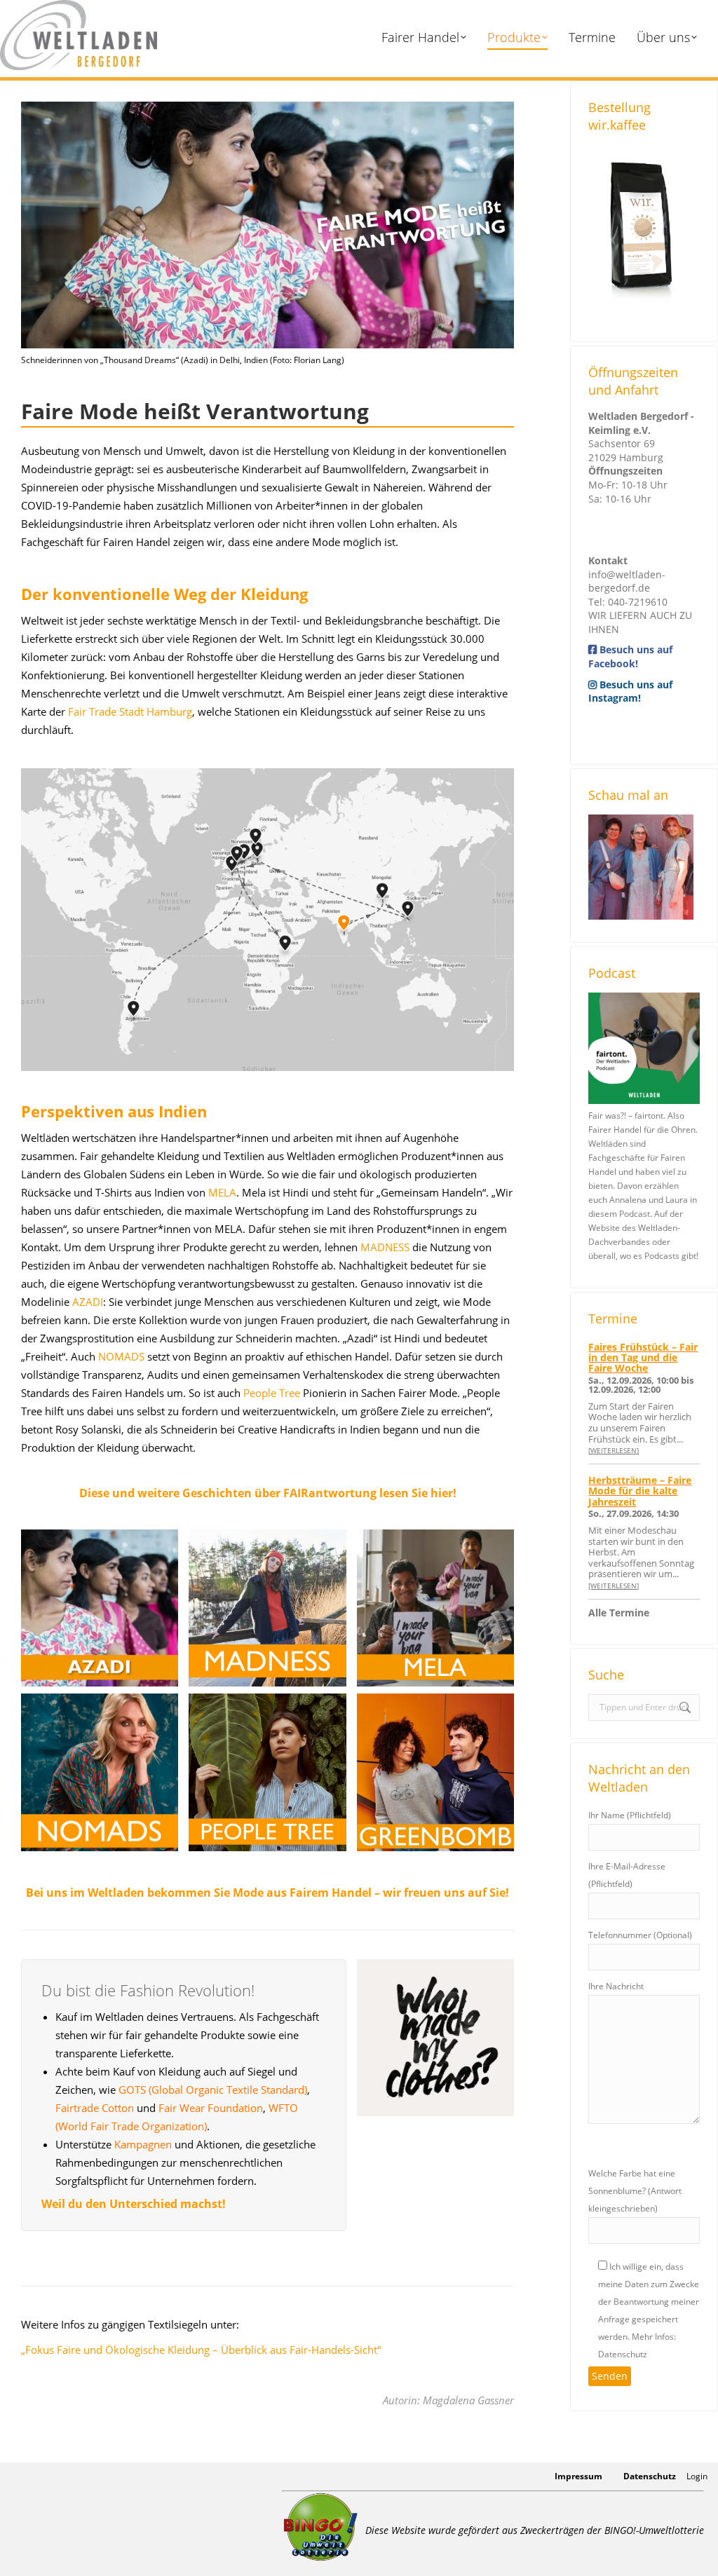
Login (697, 2476)
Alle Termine (619, 1613)
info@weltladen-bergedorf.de (627, 581)
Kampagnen (143, 2144)
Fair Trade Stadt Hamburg (130, 711)
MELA (222, 1192)
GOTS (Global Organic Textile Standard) (213, 2090)
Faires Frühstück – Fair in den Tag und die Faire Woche (643, 1358)
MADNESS (385, 1247)
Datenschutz (650, 2476)
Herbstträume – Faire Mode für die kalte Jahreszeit (640, 1491)
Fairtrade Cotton (95, 2108)
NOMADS (121, 1356)
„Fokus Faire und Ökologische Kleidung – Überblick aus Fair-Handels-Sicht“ (201, 2350)
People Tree (272, 1393)
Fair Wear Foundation (211, 2108)
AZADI (88, 1302)
